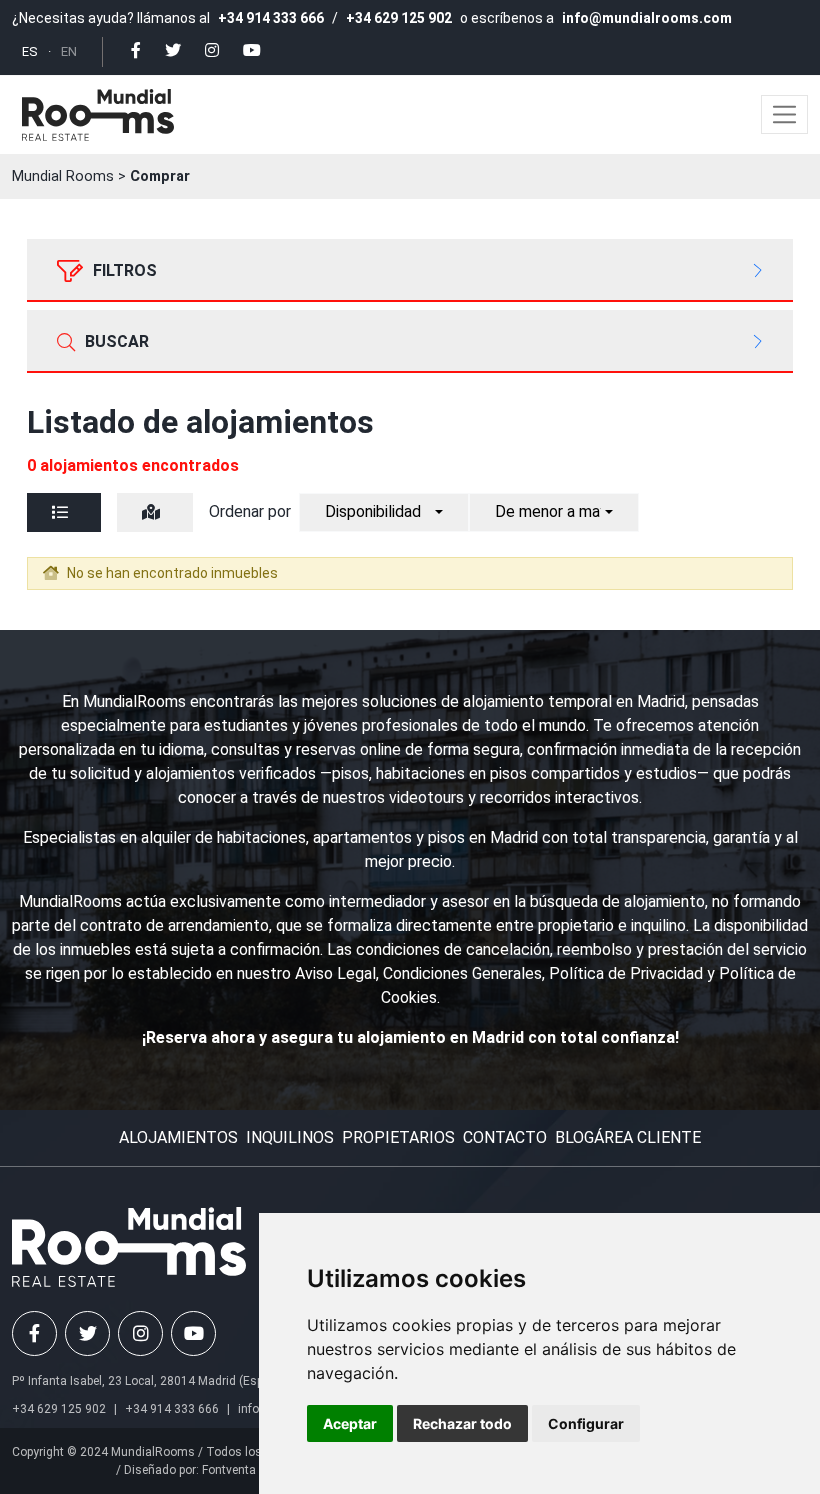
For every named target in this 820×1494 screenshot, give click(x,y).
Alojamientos (178, 1137)
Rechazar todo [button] (462, 1423)
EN (69, 51)
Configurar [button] (586, 1423)
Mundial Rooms (63, 176)
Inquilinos (290, 1137)
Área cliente (647, 1137)
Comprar (160, 176)
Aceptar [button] (350, 1423)
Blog (574, 1137)
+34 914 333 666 (271, 18)
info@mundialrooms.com (647, 18)
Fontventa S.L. (240, 1470)
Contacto (505, 1137)
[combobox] (384, 512)
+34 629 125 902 (399, 18)
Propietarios (398, 1137)
